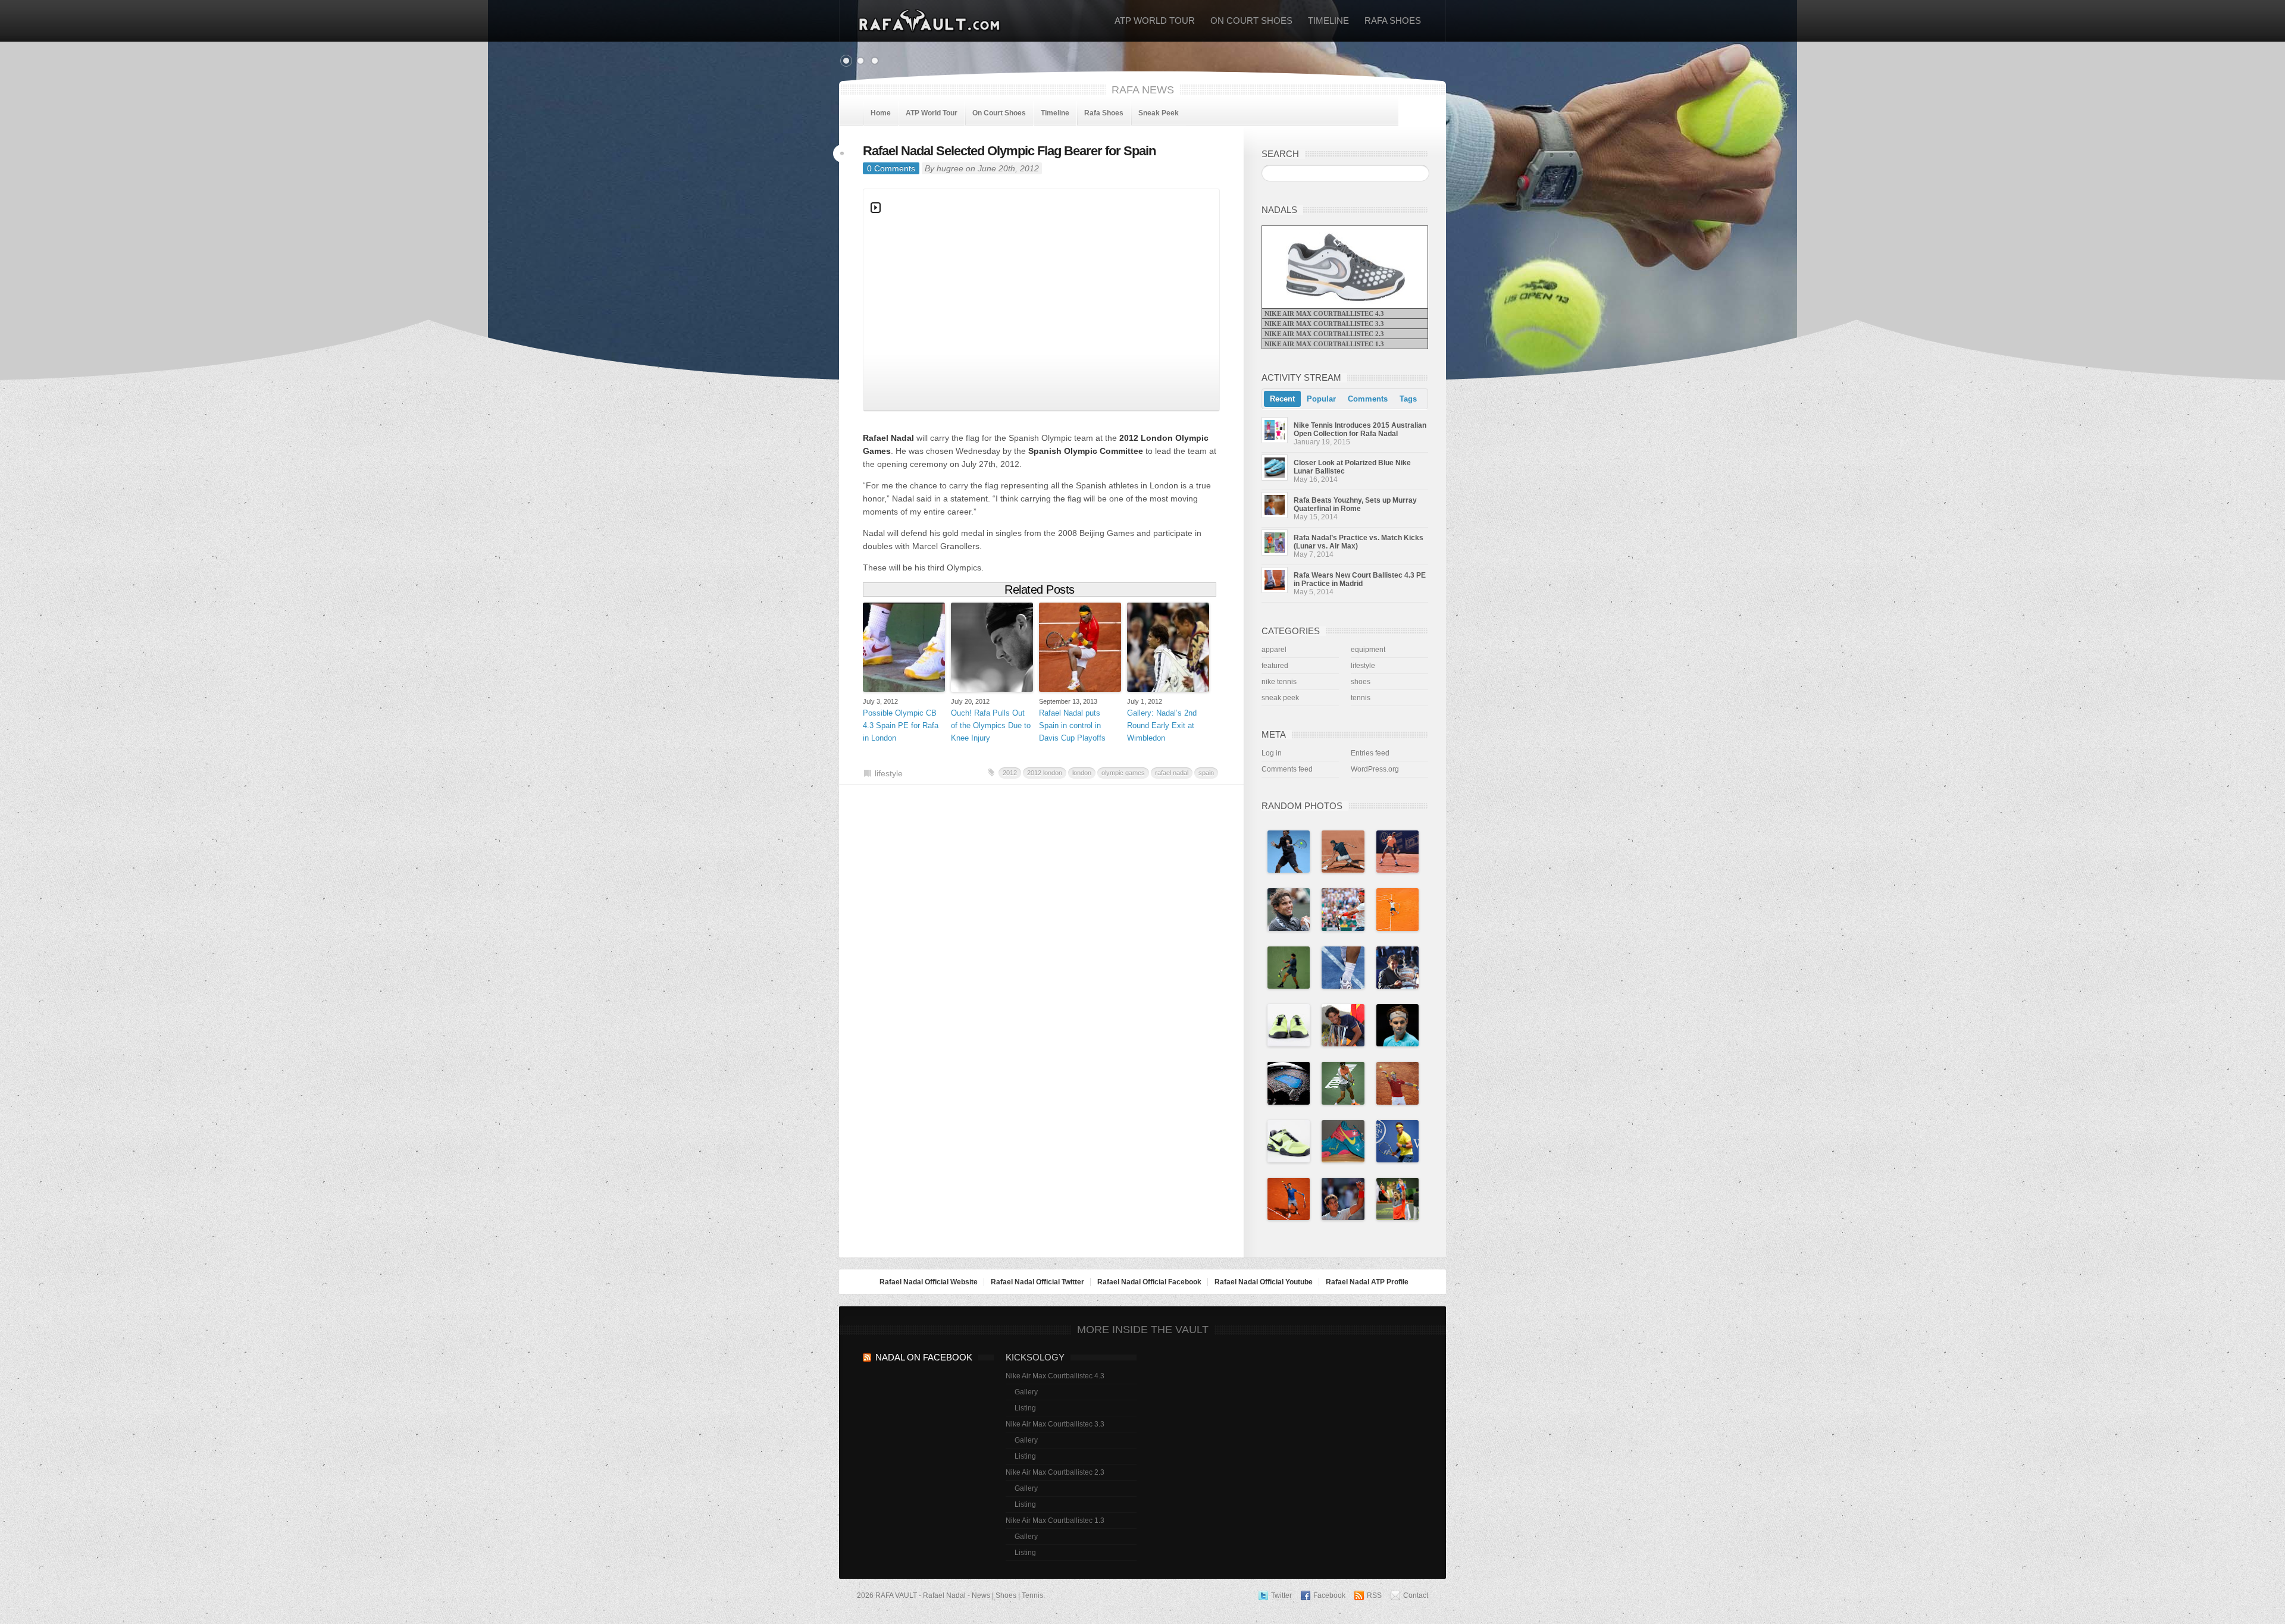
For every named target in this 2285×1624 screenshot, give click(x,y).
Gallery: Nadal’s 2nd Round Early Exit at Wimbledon (1162, 725)
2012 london (1045, 773)
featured (1275, 666)
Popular (1321, 399)
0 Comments (891, 168)
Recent (1282, 399)
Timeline (1328, 21)
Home (881, 113)
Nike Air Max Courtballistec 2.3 (1055, 1472)
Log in (1272, 753)
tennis (1361, 698)
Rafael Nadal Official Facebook (1149, 1282)
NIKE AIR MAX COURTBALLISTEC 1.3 (1324, 344)
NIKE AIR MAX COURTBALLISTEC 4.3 (1324, 313)
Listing (1025, 1408)
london (1082, 773)
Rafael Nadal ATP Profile (1367, 1282)
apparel (1274, 650)
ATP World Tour (1155, 21)
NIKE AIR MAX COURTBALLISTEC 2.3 (1324, 334)
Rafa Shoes (1393, 21)
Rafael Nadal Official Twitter (1037, 1282)
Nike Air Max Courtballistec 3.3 (1055, 1424)
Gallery (1026, 1392)
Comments (1368, 399)
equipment (1368, 650)
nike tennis (1279, 682)
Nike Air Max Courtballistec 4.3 (1055, 1376)
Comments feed (1287, 769)
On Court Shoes (1251, 21)
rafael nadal (1172, 773)
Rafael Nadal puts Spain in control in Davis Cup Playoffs (1072, 725)
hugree (950, 168)
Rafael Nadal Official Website (929, 1282)
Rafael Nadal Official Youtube (1264, 1282)
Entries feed (1370, 753)
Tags (1408, 399)
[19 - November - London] (1289, 851)
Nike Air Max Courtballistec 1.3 (1055, 1520)
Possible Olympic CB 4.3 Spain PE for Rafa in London (901, 725)
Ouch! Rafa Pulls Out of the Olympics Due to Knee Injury (991, 725)
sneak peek (1280, 698)
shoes (1361, 682)
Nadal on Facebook (924, 1357)
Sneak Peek (1159, 113)
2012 (1010, 773)
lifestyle (889, 773)
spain (1206, 773)
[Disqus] (1041, 957)
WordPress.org (1375, 769)
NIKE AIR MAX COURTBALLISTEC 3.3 (1324, 324)
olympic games (1123, 773)
